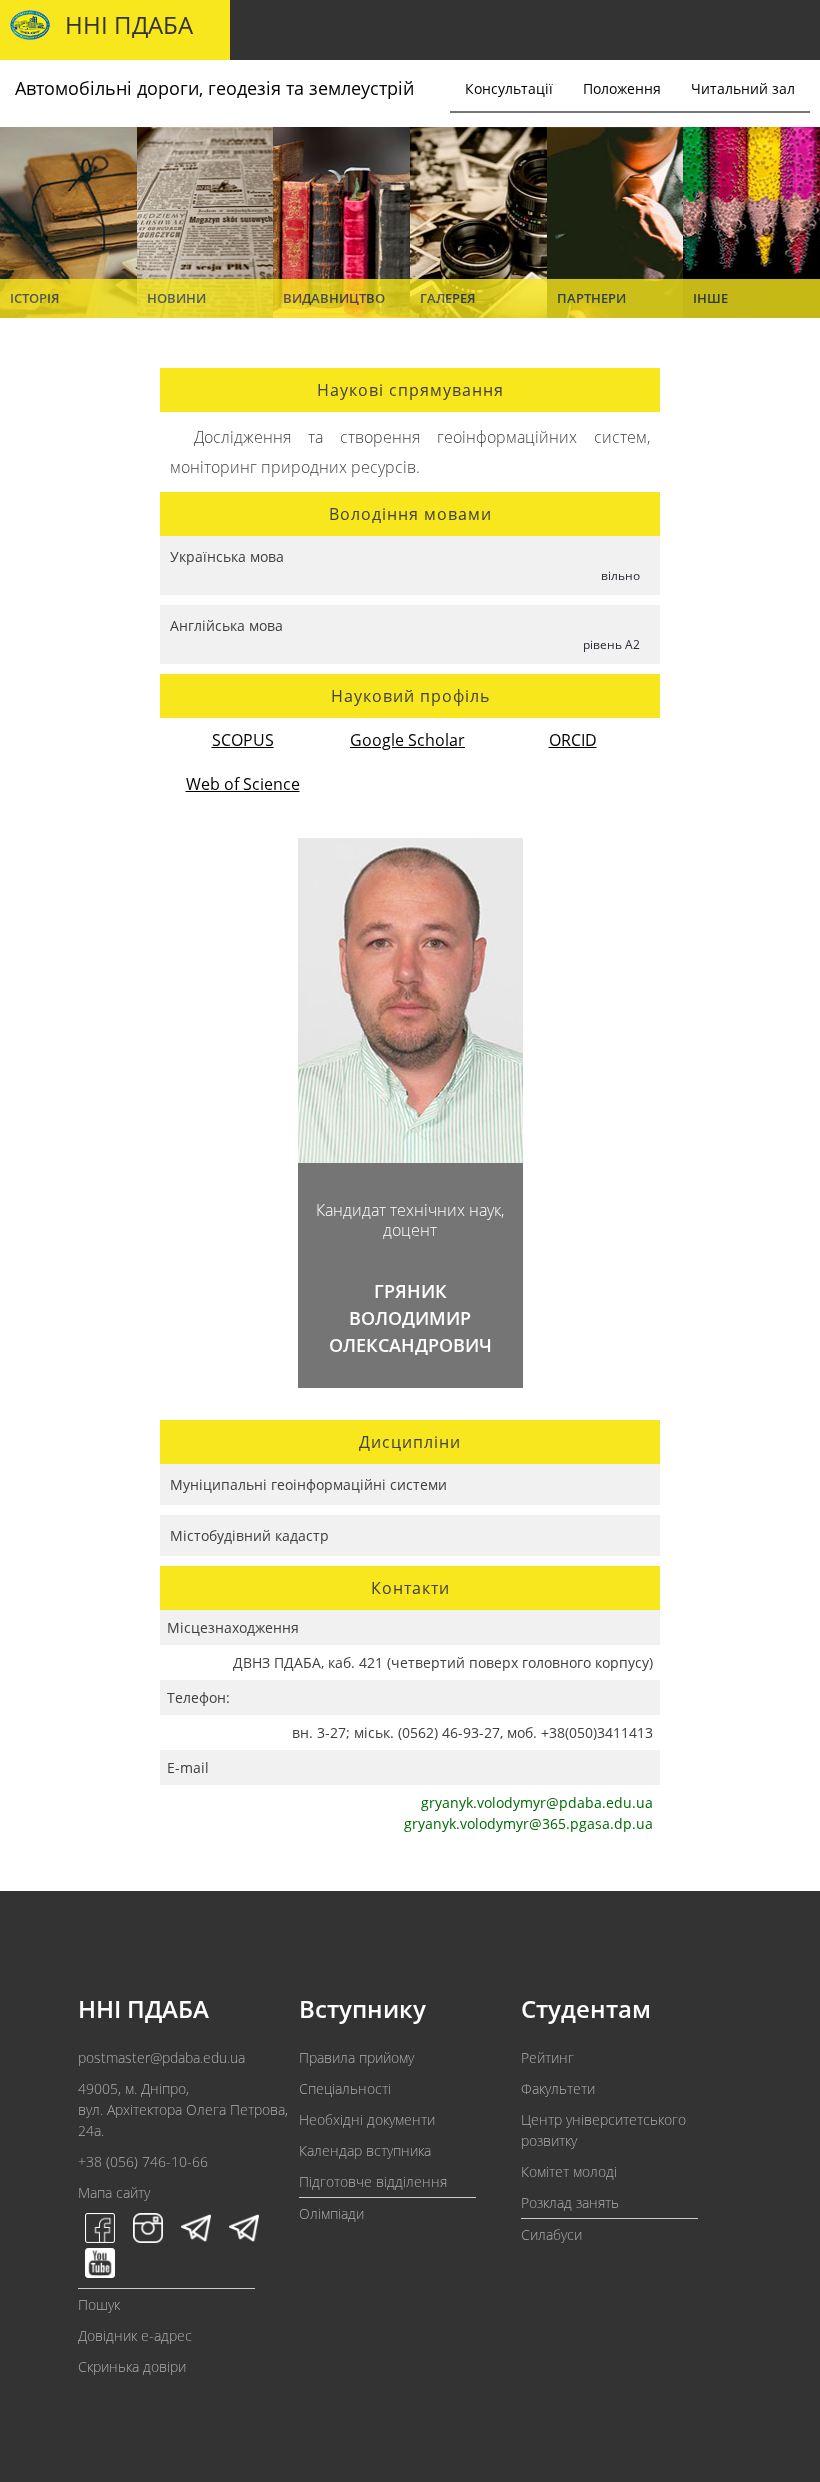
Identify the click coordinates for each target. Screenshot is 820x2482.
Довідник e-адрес (135, 2335)
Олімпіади (331, 2213)
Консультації (509, 88)
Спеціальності (345, 2088)
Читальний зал (743, 88)
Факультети (558, 2088)
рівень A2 (611, 644)
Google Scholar (407, 740)
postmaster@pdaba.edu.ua (161, 2057)
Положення (622, 88)
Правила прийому (356, 2057)
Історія (34, 298)
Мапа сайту (114, 2192)
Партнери (591, 298)
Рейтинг (547, 2057)
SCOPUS (243, 740)
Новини (176, 298)
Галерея (447, 298)
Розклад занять (570, 2202)
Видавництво (334, 298)
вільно (620, 575)
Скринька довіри (132, 2366)
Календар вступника (365, 2150)
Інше (710, 298)
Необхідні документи (367, 2119)
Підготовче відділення (373, 2181)
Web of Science (243, 784)
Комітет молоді (569, 2171)
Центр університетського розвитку (603, 2130)
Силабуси (551, 2234)
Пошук (99, 2304)
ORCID (573, 740)
